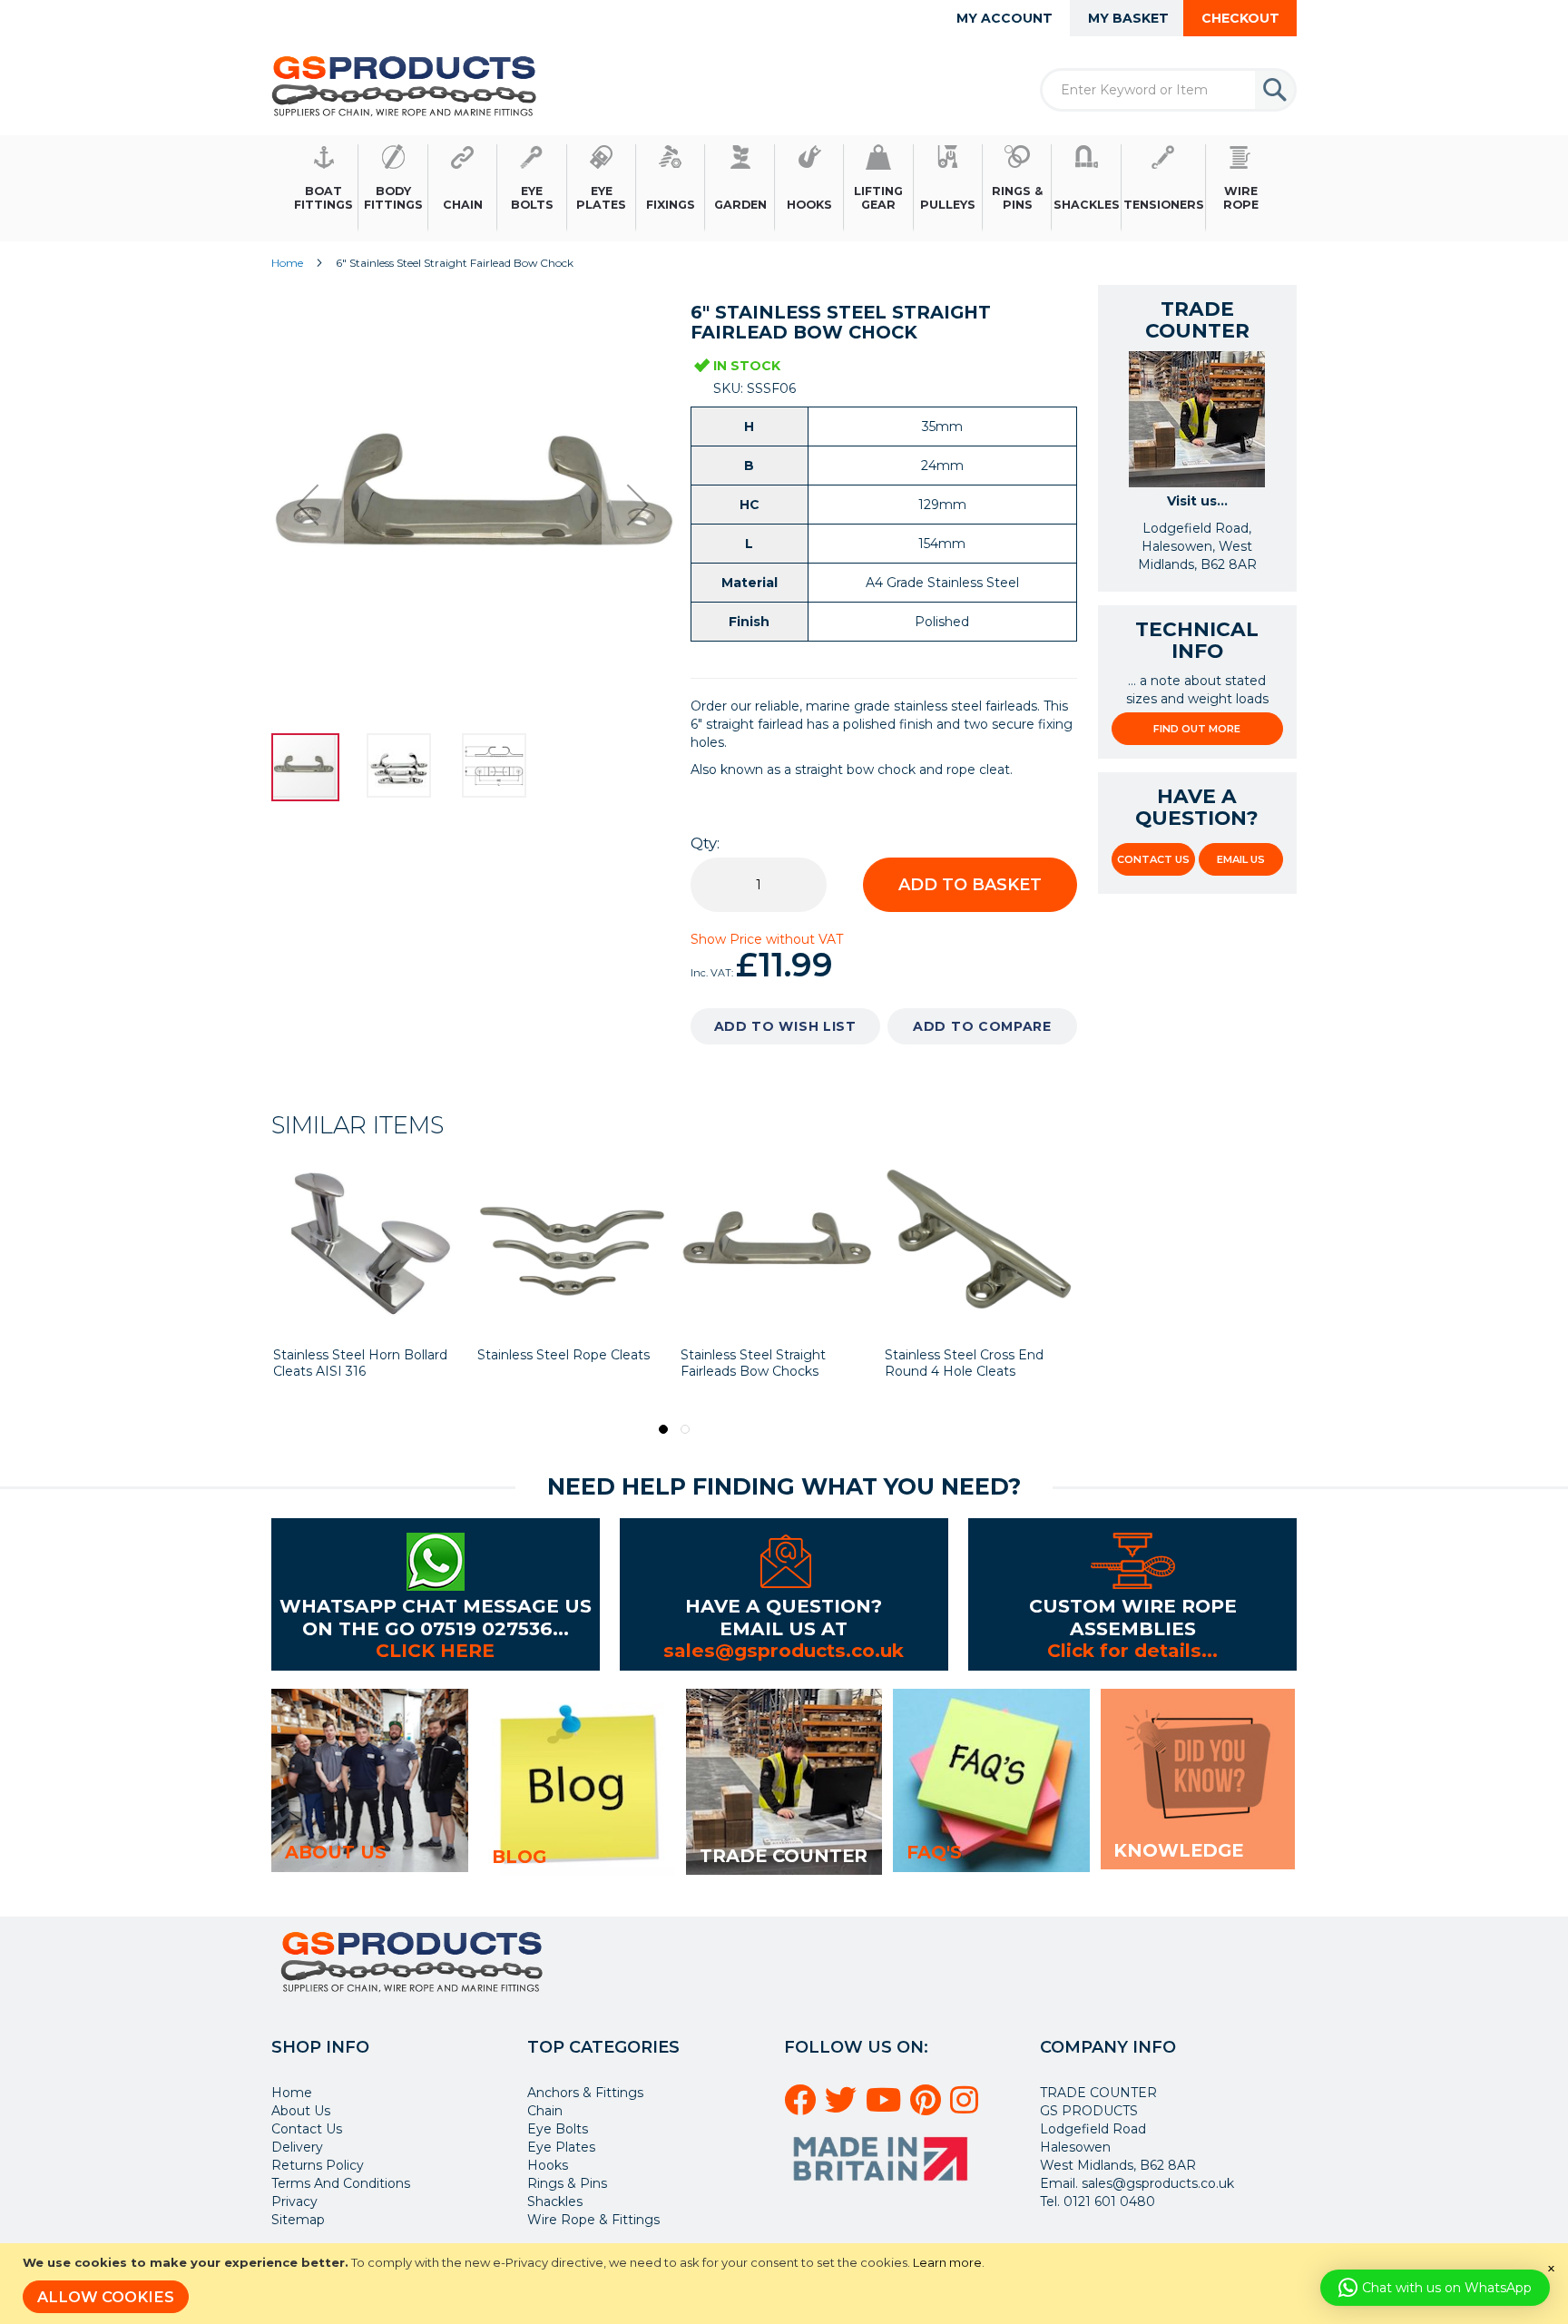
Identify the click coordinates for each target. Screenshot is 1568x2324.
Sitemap (298, 2220)
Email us (1241, 859)
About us (336, 1852)
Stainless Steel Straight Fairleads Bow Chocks (753, 1363)
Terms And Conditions (341, 2183)
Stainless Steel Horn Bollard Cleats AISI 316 (360, 1363)
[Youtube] (886, 2107)
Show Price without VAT (767, 939)
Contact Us (1153, 859)
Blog (519, 1857)
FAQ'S (934, 1852)
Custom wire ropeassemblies (1133, 1617)
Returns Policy (318, 2165)
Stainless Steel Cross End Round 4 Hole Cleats (964, 1363)
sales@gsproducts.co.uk (784, 1650)
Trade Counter (784, 1856)
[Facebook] (803, 2107)
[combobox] (1168, 90)
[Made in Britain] (883, 2187)
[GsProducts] (404, 86)
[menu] (784, 188)
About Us (301, 2111)
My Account (1004, 18)
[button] (308, 505)
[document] (786, 2284)
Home (287, 263)
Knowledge (1178, 1850)
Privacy (294, 2201)
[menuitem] (324, 188)
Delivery (297, 2147)
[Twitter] (843, 2107)
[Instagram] (967, 2107)
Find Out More (1197, 729)
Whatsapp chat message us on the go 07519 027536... (436, 1617)
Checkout (1240, 18)
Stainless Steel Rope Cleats (563, 1355)
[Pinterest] (928, 2107)
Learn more (947, 2262)
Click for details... (1132, 1650)
